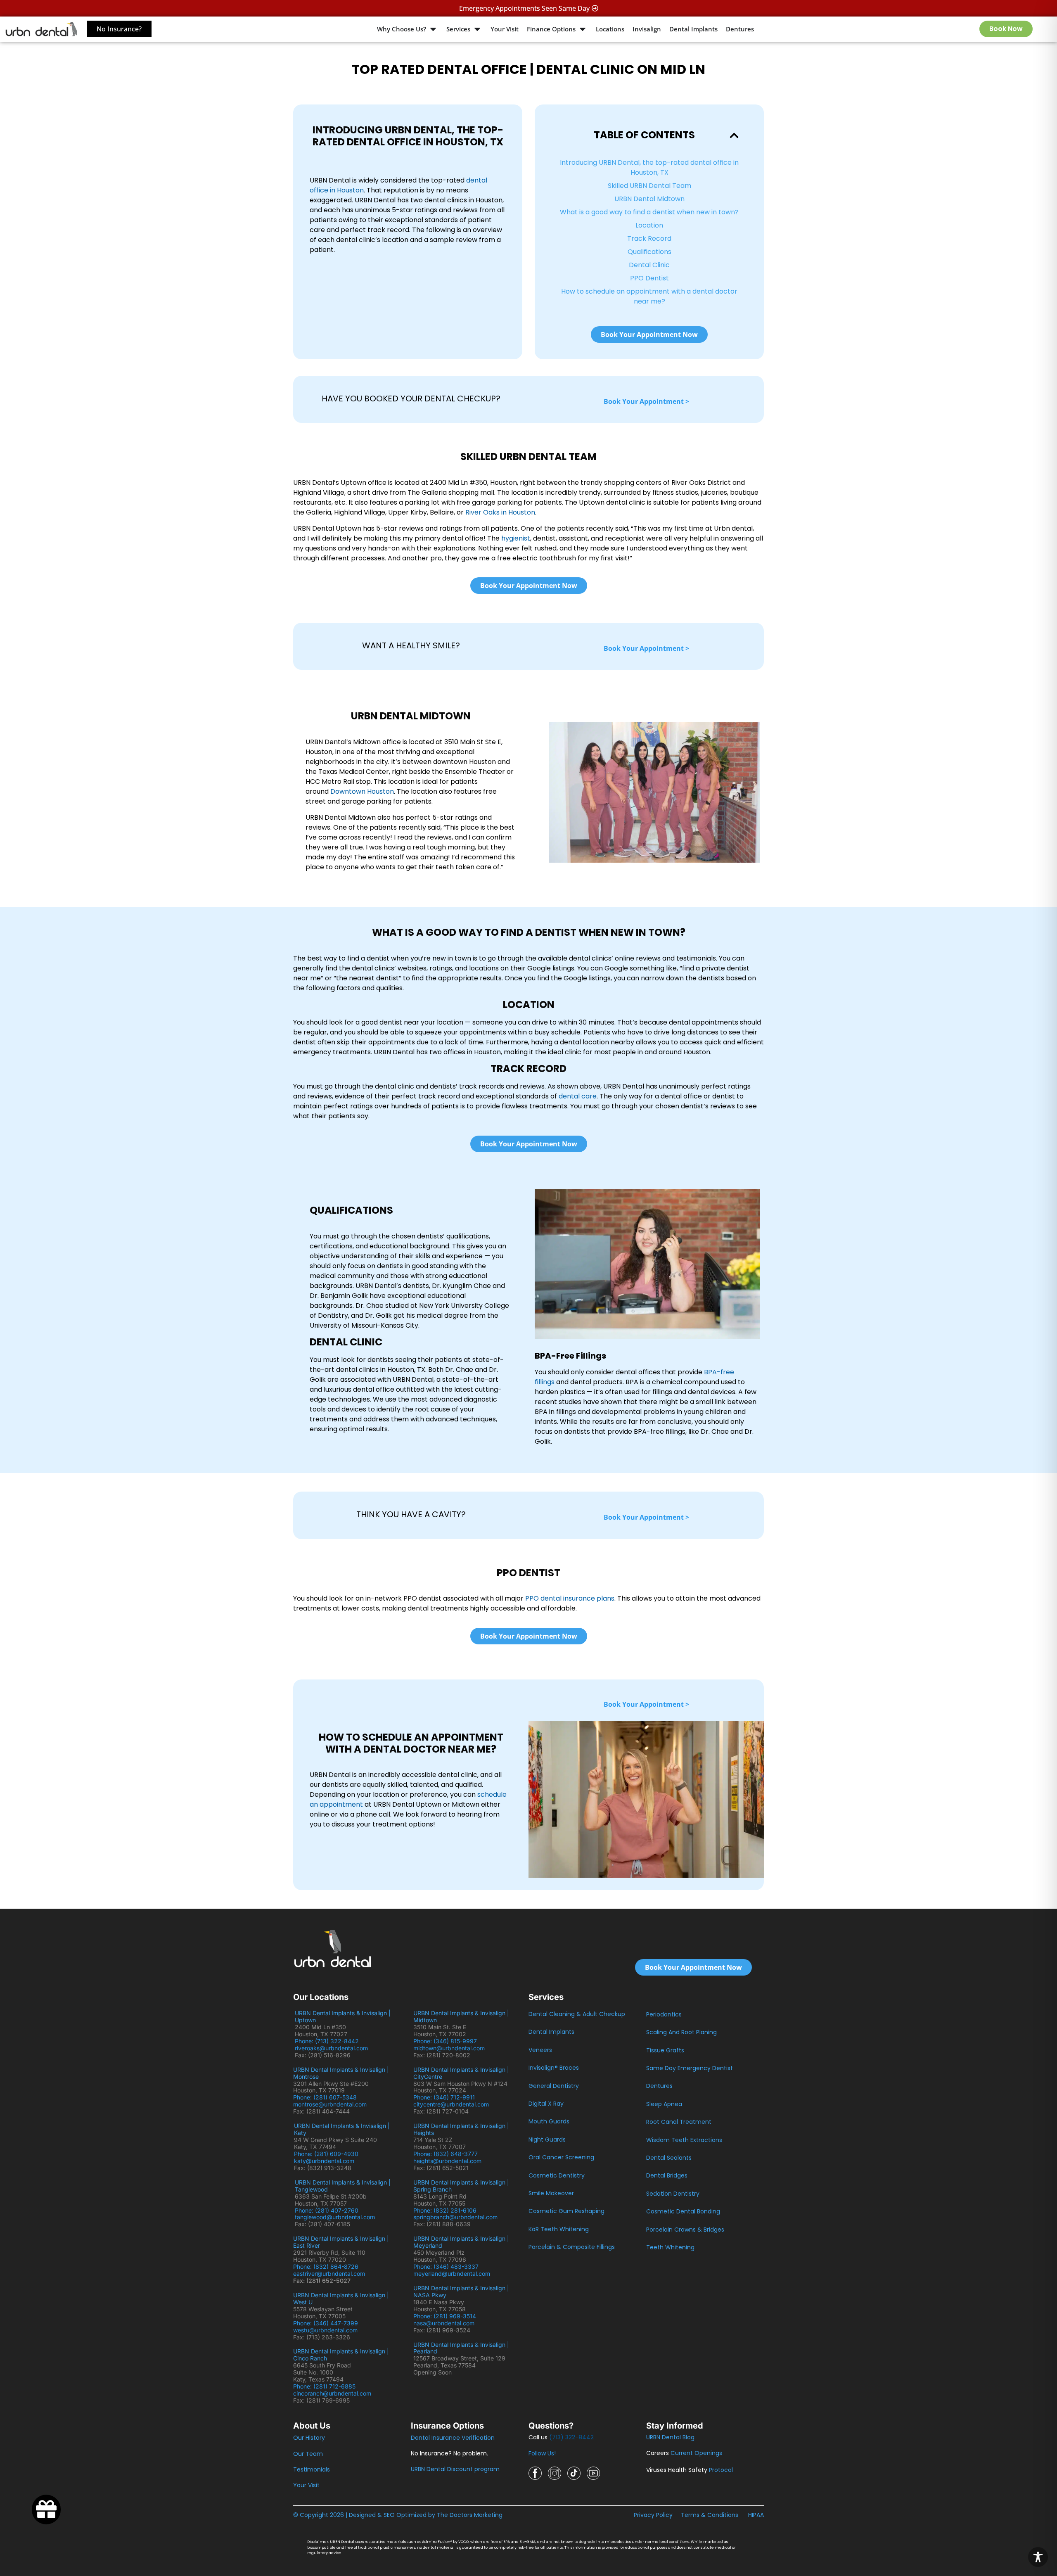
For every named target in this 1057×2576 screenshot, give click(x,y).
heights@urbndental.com (447, 2161)
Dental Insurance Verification (453, 2438)
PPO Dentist (649, 278)
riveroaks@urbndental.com (331, 2048)
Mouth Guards (549, 2121)
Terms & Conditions (710, 2515)
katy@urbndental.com (324, 2161)
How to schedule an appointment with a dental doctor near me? (649, 296)
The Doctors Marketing (470, 2515)
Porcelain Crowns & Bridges (685, 2230)
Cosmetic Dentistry (557, 2175)
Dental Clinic (649, 265)
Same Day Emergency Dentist (690, 2068)
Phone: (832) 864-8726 (327, 2266)
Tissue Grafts (665, 2050)
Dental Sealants (669, 2158)
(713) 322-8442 (571, 2437)
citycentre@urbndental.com (451, 2104)
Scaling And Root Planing (681, 2032)
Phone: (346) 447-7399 (326, 2323)
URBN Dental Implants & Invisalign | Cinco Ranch (341, 2355)
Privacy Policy (653, 2515)
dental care (578, 1096)
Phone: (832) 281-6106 (445, 2210)
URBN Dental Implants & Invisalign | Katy (342, 2129)
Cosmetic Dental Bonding (683, 2211)
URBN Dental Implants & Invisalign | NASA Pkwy (461, 2291)
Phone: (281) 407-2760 (327, 2210)
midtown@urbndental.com (449, 2048)
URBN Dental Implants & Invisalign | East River (341, 2242)
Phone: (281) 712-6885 (324, 2386)
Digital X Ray (546, 2104)
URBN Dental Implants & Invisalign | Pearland (461, 2348)
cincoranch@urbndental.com (332, 2393)
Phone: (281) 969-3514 (445, 2316)
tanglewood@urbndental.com (335, 2217)
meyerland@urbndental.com (452, 2274)
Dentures (659, 2086)
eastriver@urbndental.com (329, 2274)
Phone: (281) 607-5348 (327, 2097)
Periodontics (664, 2014)
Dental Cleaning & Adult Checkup (577, 2014)
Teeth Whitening (670, 2247)
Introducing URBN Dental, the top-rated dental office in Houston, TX (649, 167)
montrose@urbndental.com (330, 2104)
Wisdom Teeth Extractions (684, 2140)
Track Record (649, 238)
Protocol (721, 2470)
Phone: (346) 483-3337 (446, 2266)
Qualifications (649, 252)
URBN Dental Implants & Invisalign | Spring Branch (461, 2186)
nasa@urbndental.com (444, 2323)
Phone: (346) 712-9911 (444, 2097)
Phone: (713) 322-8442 (328, 2041)
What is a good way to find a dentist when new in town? (649, 212)
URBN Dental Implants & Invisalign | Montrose (341, 2073)
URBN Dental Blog (670, 2437)
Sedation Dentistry (673, 2194)
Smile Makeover (551, 2193)
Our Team (308, 2454)
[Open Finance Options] (583, 29)
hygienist (516, 538)
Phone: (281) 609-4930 (326, 2154)
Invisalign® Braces (554, 2068)
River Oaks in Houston (500, 512)
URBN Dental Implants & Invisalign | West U (341, 2298)
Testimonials (312, 2469)
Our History (309, 2438)
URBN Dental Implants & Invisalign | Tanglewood (343, 2186)
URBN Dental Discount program (455, 2469)
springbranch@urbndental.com (455, 2217)
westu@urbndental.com (325, 2330)
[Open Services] (477, 29)
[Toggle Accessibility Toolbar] (1038, 2557)
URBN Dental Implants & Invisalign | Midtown (461, 2016)
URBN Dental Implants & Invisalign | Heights (461, 2129)
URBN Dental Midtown (649, 199)
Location (649, 225)
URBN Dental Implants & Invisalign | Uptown (343, 2016)
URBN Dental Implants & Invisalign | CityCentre (461, 2073)
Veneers (540, 2050)
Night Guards (547, 2140)
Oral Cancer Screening (561, 2157)
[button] (734, 135)
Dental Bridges (667, 2175)
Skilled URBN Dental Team (649, 186)
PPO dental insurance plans (570, 1598)
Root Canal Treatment (679, 2122)
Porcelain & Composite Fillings (572, 2247)
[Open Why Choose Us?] (433, 29)
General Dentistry (554, 2086)
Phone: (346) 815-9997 (448, 2041)
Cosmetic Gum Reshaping (566, 2211)
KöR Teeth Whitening (559, 2229)
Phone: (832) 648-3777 (447, 2154)
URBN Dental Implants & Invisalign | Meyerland (461, 2242)
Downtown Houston (362, 791)
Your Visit (306, 2485)
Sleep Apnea (664, 2104)
